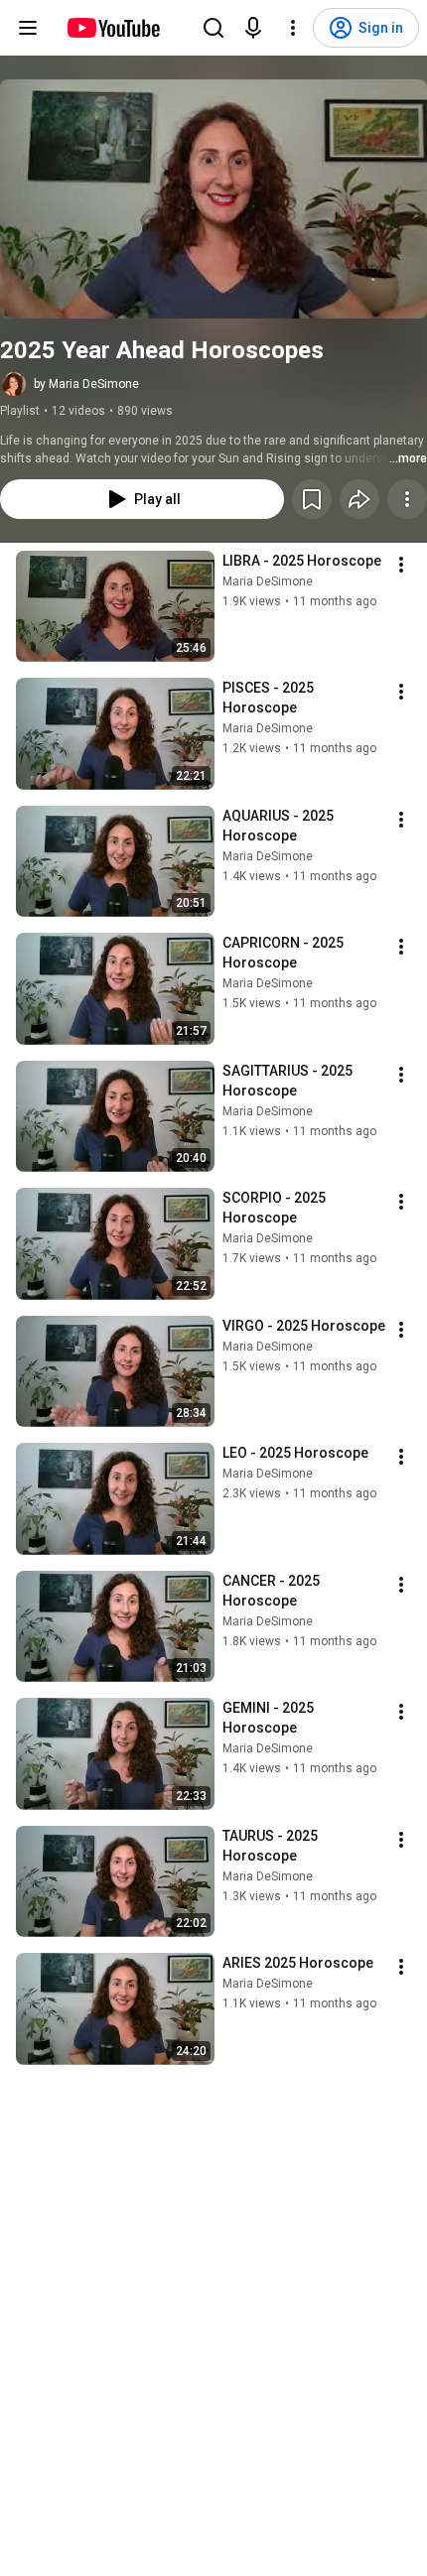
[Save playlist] (312, 499)
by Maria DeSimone (86, 384)
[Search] (213, 28)
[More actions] (407, 499)
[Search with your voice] (253, 28)
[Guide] (28, 28)
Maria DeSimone (268, 581)
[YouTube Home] (113, 28)
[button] (213, 199)
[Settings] (293, 28)
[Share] (359, 499)
